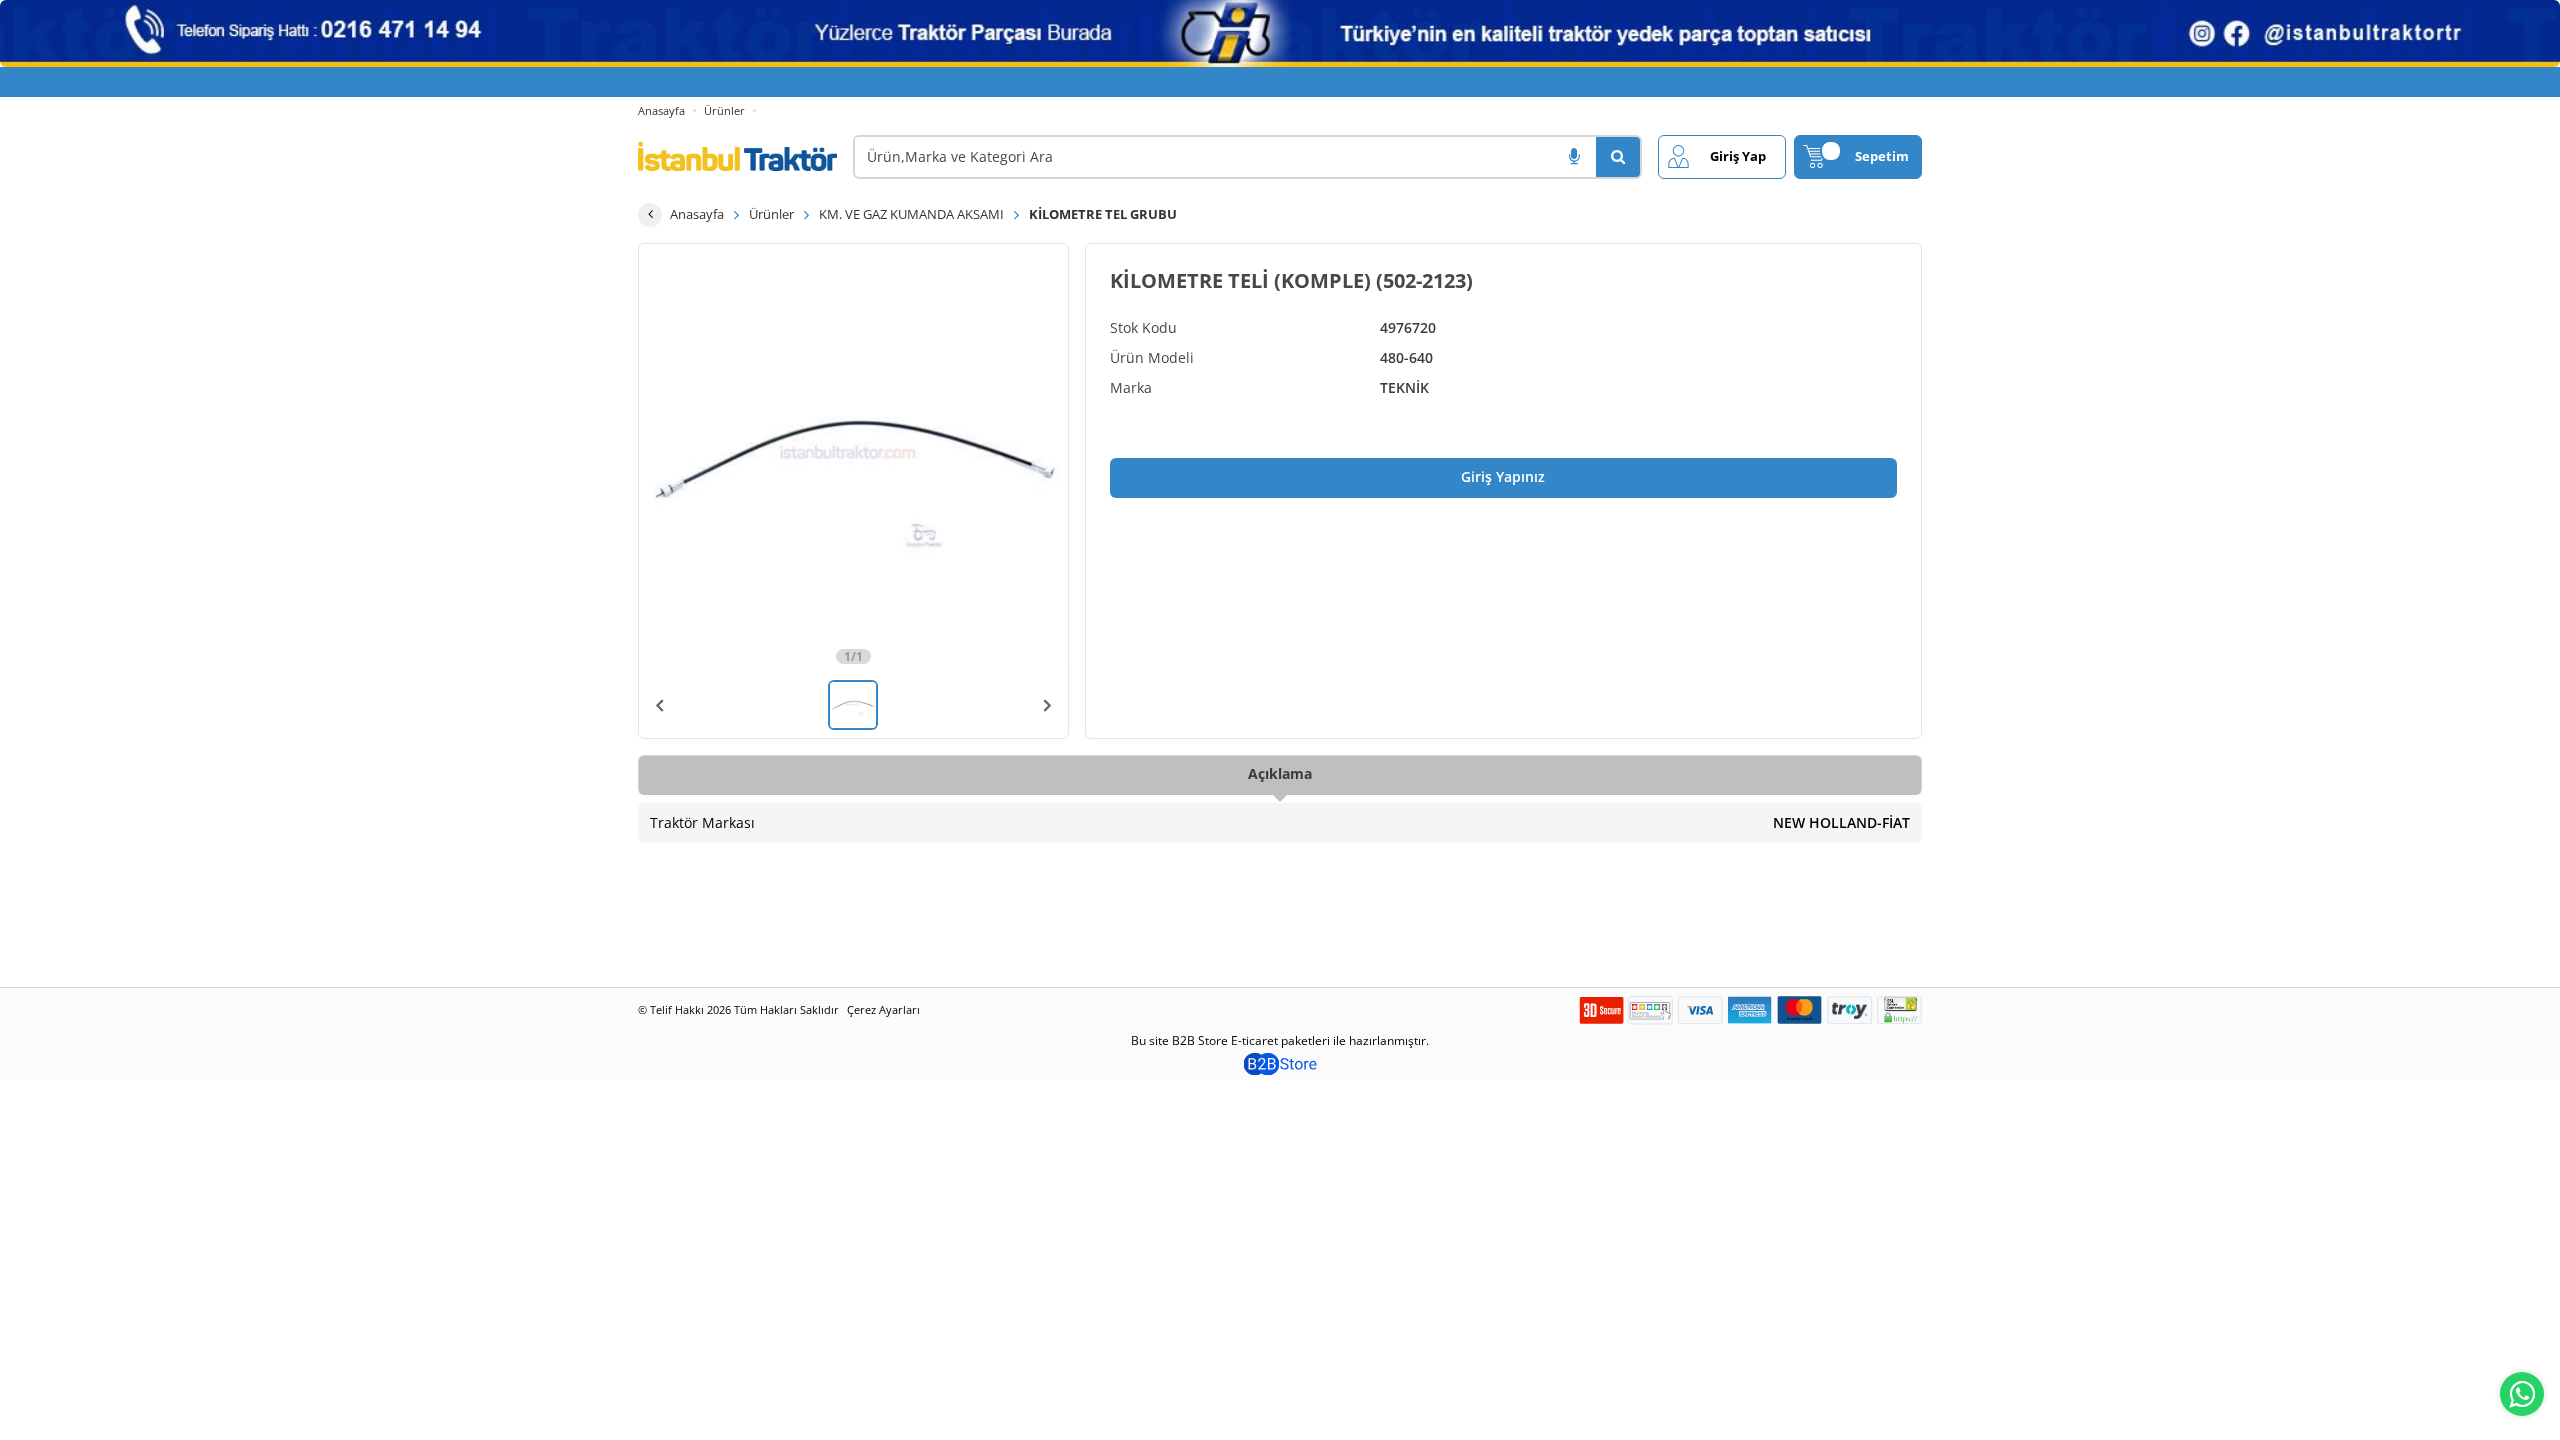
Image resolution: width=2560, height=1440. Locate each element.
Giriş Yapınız (1503, 476)
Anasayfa (661, 110)
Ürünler (724, 110)
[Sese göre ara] (1574, 157)
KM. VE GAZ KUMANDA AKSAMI (911, 214)
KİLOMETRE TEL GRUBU (1103, 214)
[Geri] (650, 215)
